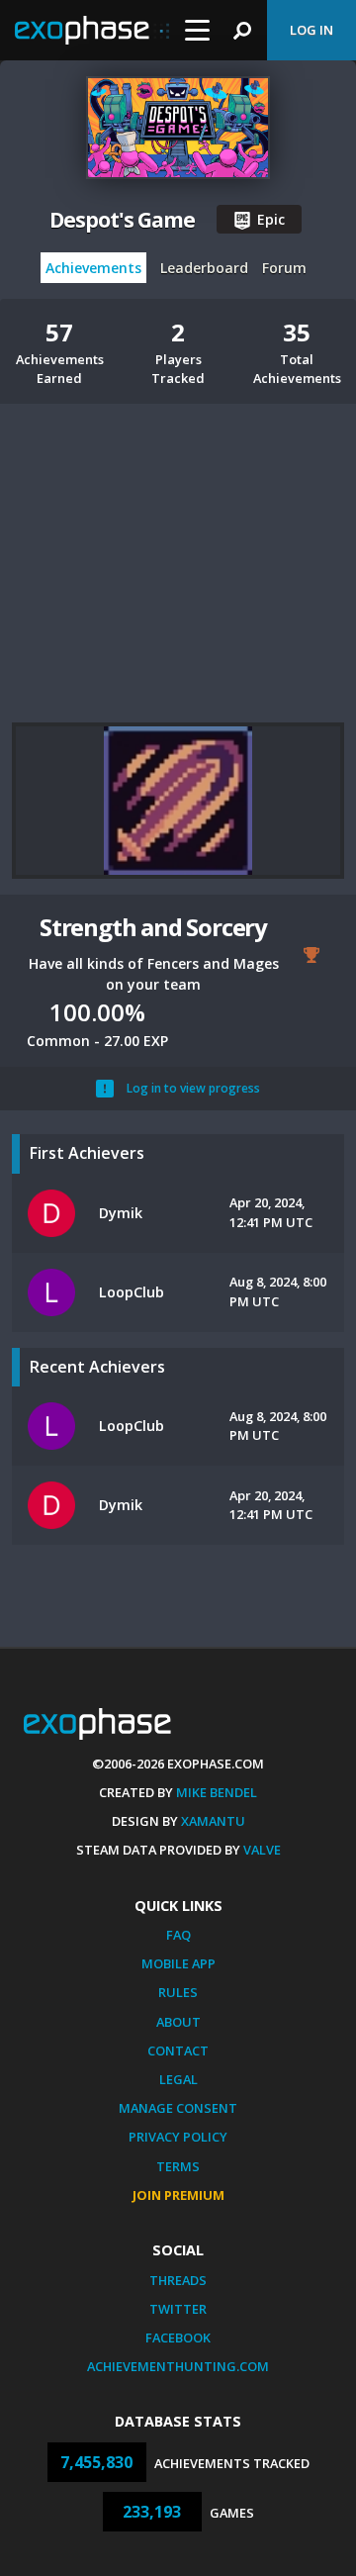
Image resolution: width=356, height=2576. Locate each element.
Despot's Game (122, 220)
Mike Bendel (217, 1792)
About (178, 2022)
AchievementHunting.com (178, 2366)
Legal (178, 2079)
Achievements (93, 268)
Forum (284, 268)
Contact (178, 2051)
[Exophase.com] (92, 31)
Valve (262, 1850)
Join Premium (178, 2195)
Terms (178, 2166)
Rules (178, 1992)
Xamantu (213, 1821)
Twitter (178, 2309)
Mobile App (178, 1963)
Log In (311, 30)
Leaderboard (204, 268)
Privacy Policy (178, 2137)
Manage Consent (178, 2108)
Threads (178, 2280)
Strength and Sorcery (153, 927)
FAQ (178, 1935)
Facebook (178, 2337)
